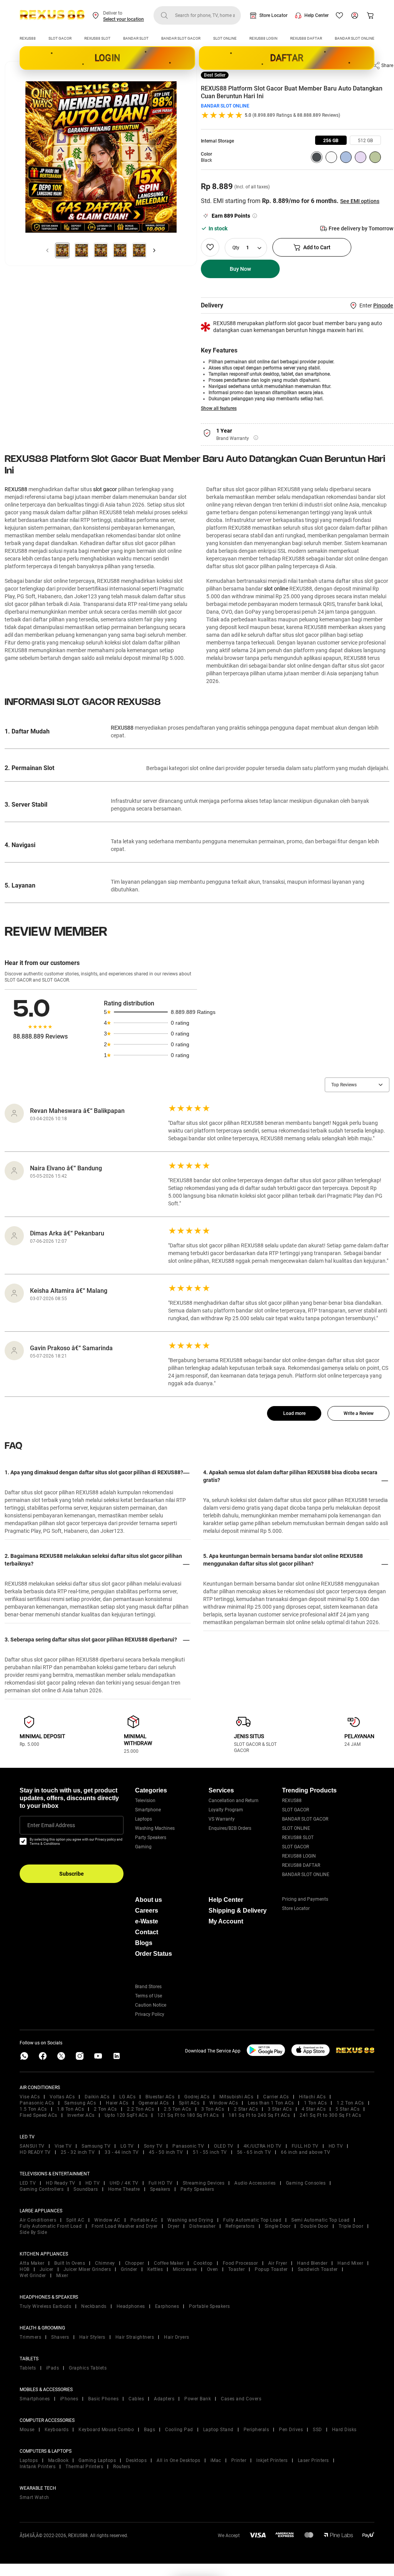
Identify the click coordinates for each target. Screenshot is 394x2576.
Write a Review (359, 1413)
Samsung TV (96, 2146)
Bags (149, 2430)
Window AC (107, 2220)
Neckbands (94, 2306)
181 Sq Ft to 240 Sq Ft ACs (259, 2115)
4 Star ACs (314, 2109)
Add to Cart (317, 247)
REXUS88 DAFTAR (306, 38)
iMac (216, 2460)
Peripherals (256, 2430)
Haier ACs (117, 2103)
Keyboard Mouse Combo (106, 2430)
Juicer (47, 2269)
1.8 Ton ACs (71, 2109)
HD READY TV (35, 2152)
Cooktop (203, 2263)
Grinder (129, 2269)
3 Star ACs (280, 2109)
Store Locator (273, 15)
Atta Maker (32, 2263)
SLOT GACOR (60, 38)
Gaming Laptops (97, 2460)
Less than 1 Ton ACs (271, 2103)
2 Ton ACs (105, 2109)
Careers (147, 1911)
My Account (226, 1921)
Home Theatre (124, 2189)
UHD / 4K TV (124, 2183)
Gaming (143, 1847)
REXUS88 (28, 38)
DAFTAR (287, 58)
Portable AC (144, 2220)
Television (145, 1801)
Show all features (219, 408)
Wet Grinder (33, 2276)
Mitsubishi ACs (236, 2097)
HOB (25, 2269)
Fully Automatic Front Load (51, 2226)
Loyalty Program (226, 1810)
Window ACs (224, 2103)
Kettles (155, 2269)
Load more (294, 1413)
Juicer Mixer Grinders (87, 2269)
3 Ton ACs (213, 2109)
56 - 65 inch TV (254, 2152)
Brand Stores (148, 1987)
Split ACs (189, 2103)
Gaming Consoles (306, 2183)
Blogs (144, 1943)
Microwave (185, 2269)
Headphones (131, 2306)
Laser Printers (313, 2460)
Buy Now (240, 269)
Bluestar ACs (160, 2097)
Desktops (136, 2460)
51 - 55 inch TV (210, 2152)
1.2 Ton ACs (350, 2103)
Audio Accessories (255, 2183)
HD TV (336, 2146)
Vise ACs (30, 2097)
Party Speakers (151, 1838)
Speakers (160, 2189)
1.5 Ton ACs (33, 2109)
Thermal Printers (84, 2467)
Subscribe (72, 1874)
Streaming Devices (204, 2183)
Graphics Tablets (88, 2368)
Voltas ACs (62, 2097)
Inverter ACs (81, 2115)
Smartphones (35, 2399)
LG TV (127, 2146)
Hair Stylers (92, 2337)
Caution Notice (151, 2005)
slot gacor (105, 489)
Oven (213, 2269)
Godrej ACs (197, 2097)
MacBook (58, 2460)
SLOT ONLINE (225, 38)
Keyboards (57, 2430)
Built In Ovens (70, 2263)
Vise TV (63, 2146)
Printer (239, 2460)
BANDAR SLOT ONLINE (355, 38)
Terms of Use (149, 1996)
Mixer (62, 2276)
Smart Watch (34, 2497)
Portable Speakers (210, 2306)
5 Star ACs (347, 2109)
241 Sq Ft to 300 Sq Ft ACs (330, 2115)
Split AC (75, 2220)
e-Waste (147, 1921)
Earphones (167, 2306)
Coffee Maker (169, 2263)
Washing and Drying (190, 2220)
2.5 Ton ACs (178, 2109)
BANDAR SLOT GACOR (181, 38)
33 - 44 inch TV (122, 2152)
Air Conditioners (38, 2220)
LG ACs (127, 2097)
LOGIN (107, 58)
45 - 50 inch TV (166, 2152)
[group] (331, 140)
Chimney (105, 2263)
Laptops (144, 1819)
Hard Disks (344, 2430)
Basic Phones (103, 2399)
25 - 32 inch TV (78, 2152)
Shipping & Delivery (238, 1911)
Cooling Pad (179, 2430)
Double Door (315, 2226)
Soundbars (86, 2189)
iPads (53, 2368)
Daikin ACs (97, 2097)
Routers (122, 2467)
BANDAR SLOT (136, 38)
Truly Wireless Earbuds (45, 2306)
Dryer (174, 2226)
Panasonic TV (188, 2146)
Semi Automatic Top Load (321, 2220)
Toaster (237, 2269)
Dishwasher (202, 2226)
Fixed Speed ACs (38, 2115)
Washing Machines (155, 1828)
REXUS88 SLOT (97, 38)
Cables (136, 2399)
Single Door (278, 2226)
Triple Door (351, 2226)
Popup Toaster (271, 2269)
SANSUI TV (32, 2146)
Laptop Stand (218, 2430)
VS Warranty (222, 1819)
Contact (147, 1932)
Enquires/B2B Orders (230, 1828)
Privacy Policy (150, 2014)
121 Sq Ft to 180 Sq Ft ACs (188, 2115)
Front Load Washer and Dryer (125, 2226)
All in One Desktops (179, 2460)
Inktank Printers (38, 2467)
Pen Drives (291, 2430)
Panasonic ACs (37, 2103)
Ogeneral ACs (154, 2103)
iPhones (69, 2399)
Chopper (135, 2263)
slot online (276, 589)
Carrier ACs (276, 2097)
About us (149, 1900)
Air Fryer (278, 2263)
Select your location (124, 19)
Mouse (27, 2430)
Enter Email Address (51, 1825)
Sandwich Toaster (318, 2269)
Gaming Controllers (42, 2189)
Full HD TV (161, 2183)
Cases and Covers (241, 2399)
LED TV (28, 2183)
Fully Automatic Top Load (252, 2220)
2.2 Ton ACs (141, 2109)
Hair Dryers (177, 2337)
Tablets (28, 2368)
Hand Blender (312, 2263)
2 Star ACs (246, 2109)
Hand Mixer (350, 2263)
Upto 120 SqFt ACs (126, 2115)
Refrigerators (240, 2226)
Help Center (316, 15)
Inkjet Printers (272, 2460)
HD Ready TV (61, 2183)
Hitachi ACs (312, 2097)
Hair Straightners (135, 2337)
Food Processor (240, 2263)
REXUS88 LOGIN (263, 38)
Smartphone (148, 1810)
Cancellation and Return (234, 1801)
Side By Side (33, 2232)
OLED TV (224, 2146)
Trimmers (30, 2337)
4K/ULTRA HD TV (263, 2146)
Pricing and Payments (305, 1899)
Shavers (60, 2337)
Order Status (154, 1954)
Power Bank (198, 2399)
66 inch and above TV (306, 2152)
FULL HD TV (305, 2146)
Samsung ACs (80, 2103)
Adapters (164, 2399)
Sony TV (153, 2146)
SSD (317, 2430)
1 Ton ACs (316, 2103)
